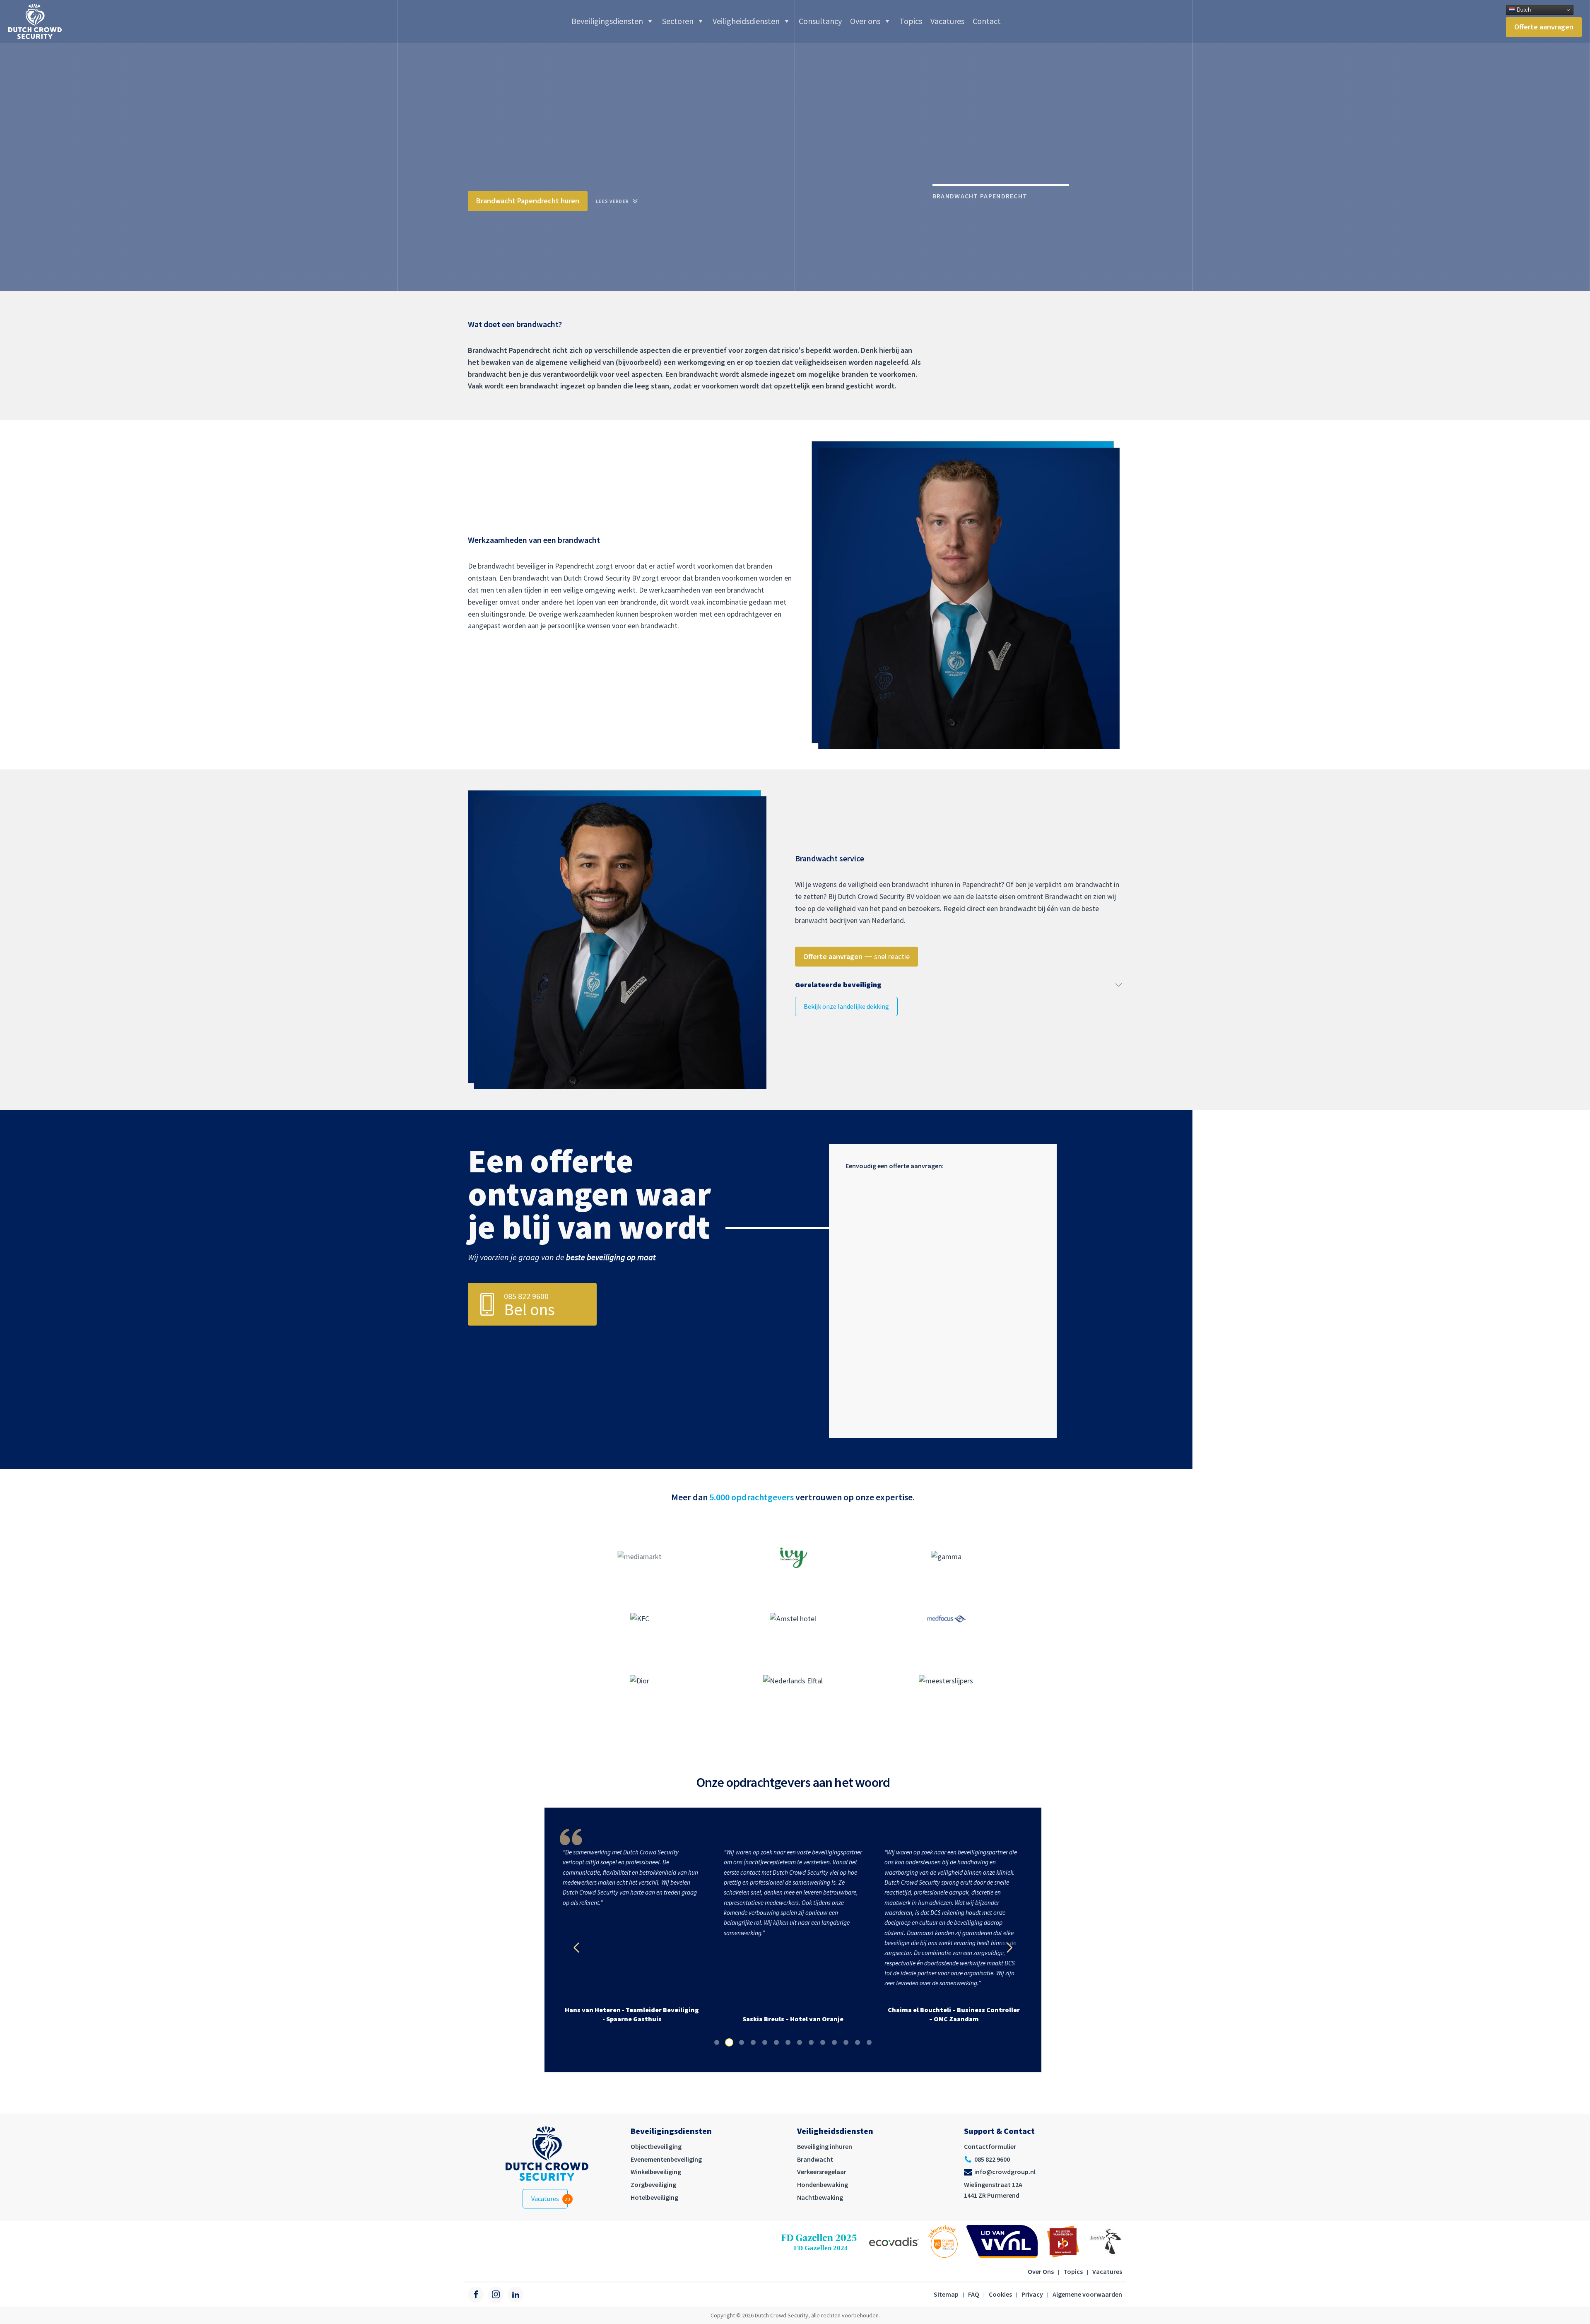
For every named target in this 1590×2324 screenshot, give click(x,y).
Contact (987, 21)
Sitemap (946, 2294)
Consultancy (820, 21)
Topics (911, 21)
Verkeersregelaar (822, 2172)
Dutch (1523, 10)
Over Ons (1041, 2271)
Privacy (1032, 2294)
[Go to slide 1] (717, 2042)
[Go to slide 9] (811, 2042)
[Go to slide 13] (858, 2042)
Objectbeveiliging (656, 2146)
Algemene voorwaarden (1087, 2294)
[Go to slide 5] (765, 2042)
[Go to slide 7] (788, 2042)
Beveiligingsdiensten (607, 21)
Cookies (1000, 2294)
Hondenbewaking (823, 2184)
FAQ (974, 2294)
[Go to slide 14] (869, 2042)
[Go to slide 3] (741, 2042)
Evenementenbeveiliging (666, 2159)
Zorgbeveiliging (653, 2184)
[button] (846, 1007)
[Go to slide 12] (846, 2042)
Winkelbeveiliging (656, 2172)
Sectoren (678, 21)
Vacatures (947, 21)
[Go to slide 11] (834, 2042)
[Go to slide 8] (800, 2042)
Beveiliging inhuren (825, 2146)
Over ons (865, 21)
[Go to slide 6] (776, 2042)
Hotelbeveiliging (654, 2197)
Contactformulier (990, 2146)
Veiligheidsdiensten (746, 21)
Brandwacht (815, 2159)
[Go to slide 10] (823, 2042)
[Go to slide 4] (753, 2042)
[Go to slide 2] (728, 2042)
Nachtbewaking (820, 2197)
